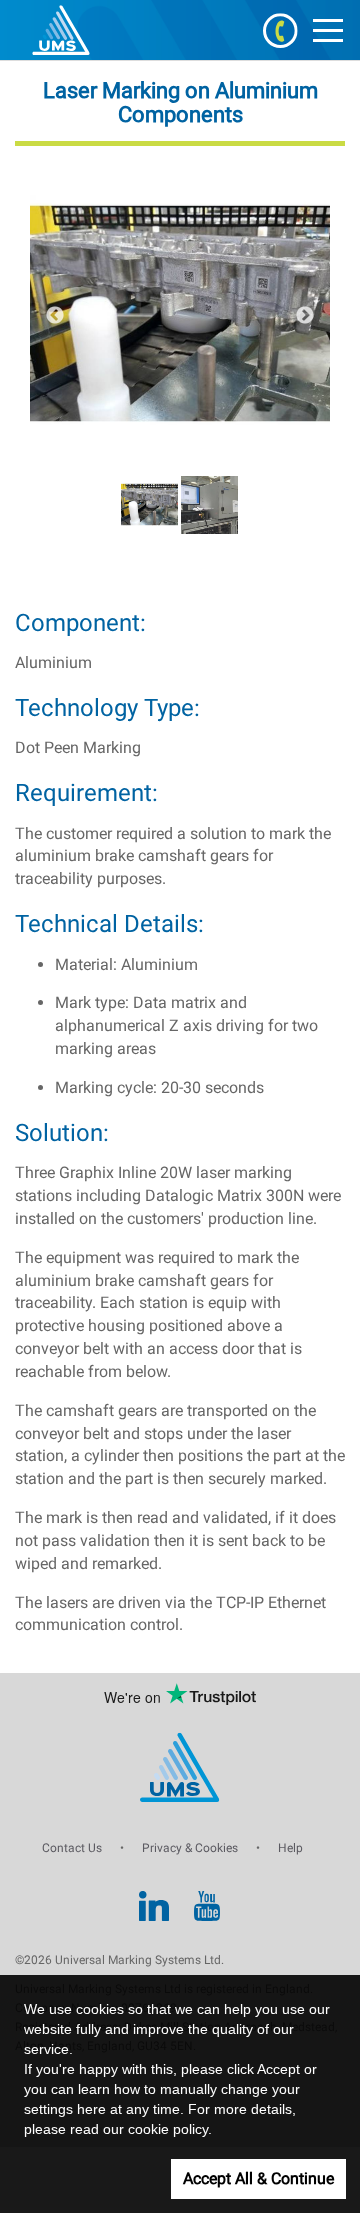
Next (305, 316)
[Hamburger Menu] (328, 29)
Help (290, 1848)
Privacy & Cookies (190, 1848)
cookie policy (168, 2129)
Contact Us (72, 1848)
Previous (55, 316)
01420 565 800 (280, 30)
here (91, 2109)
